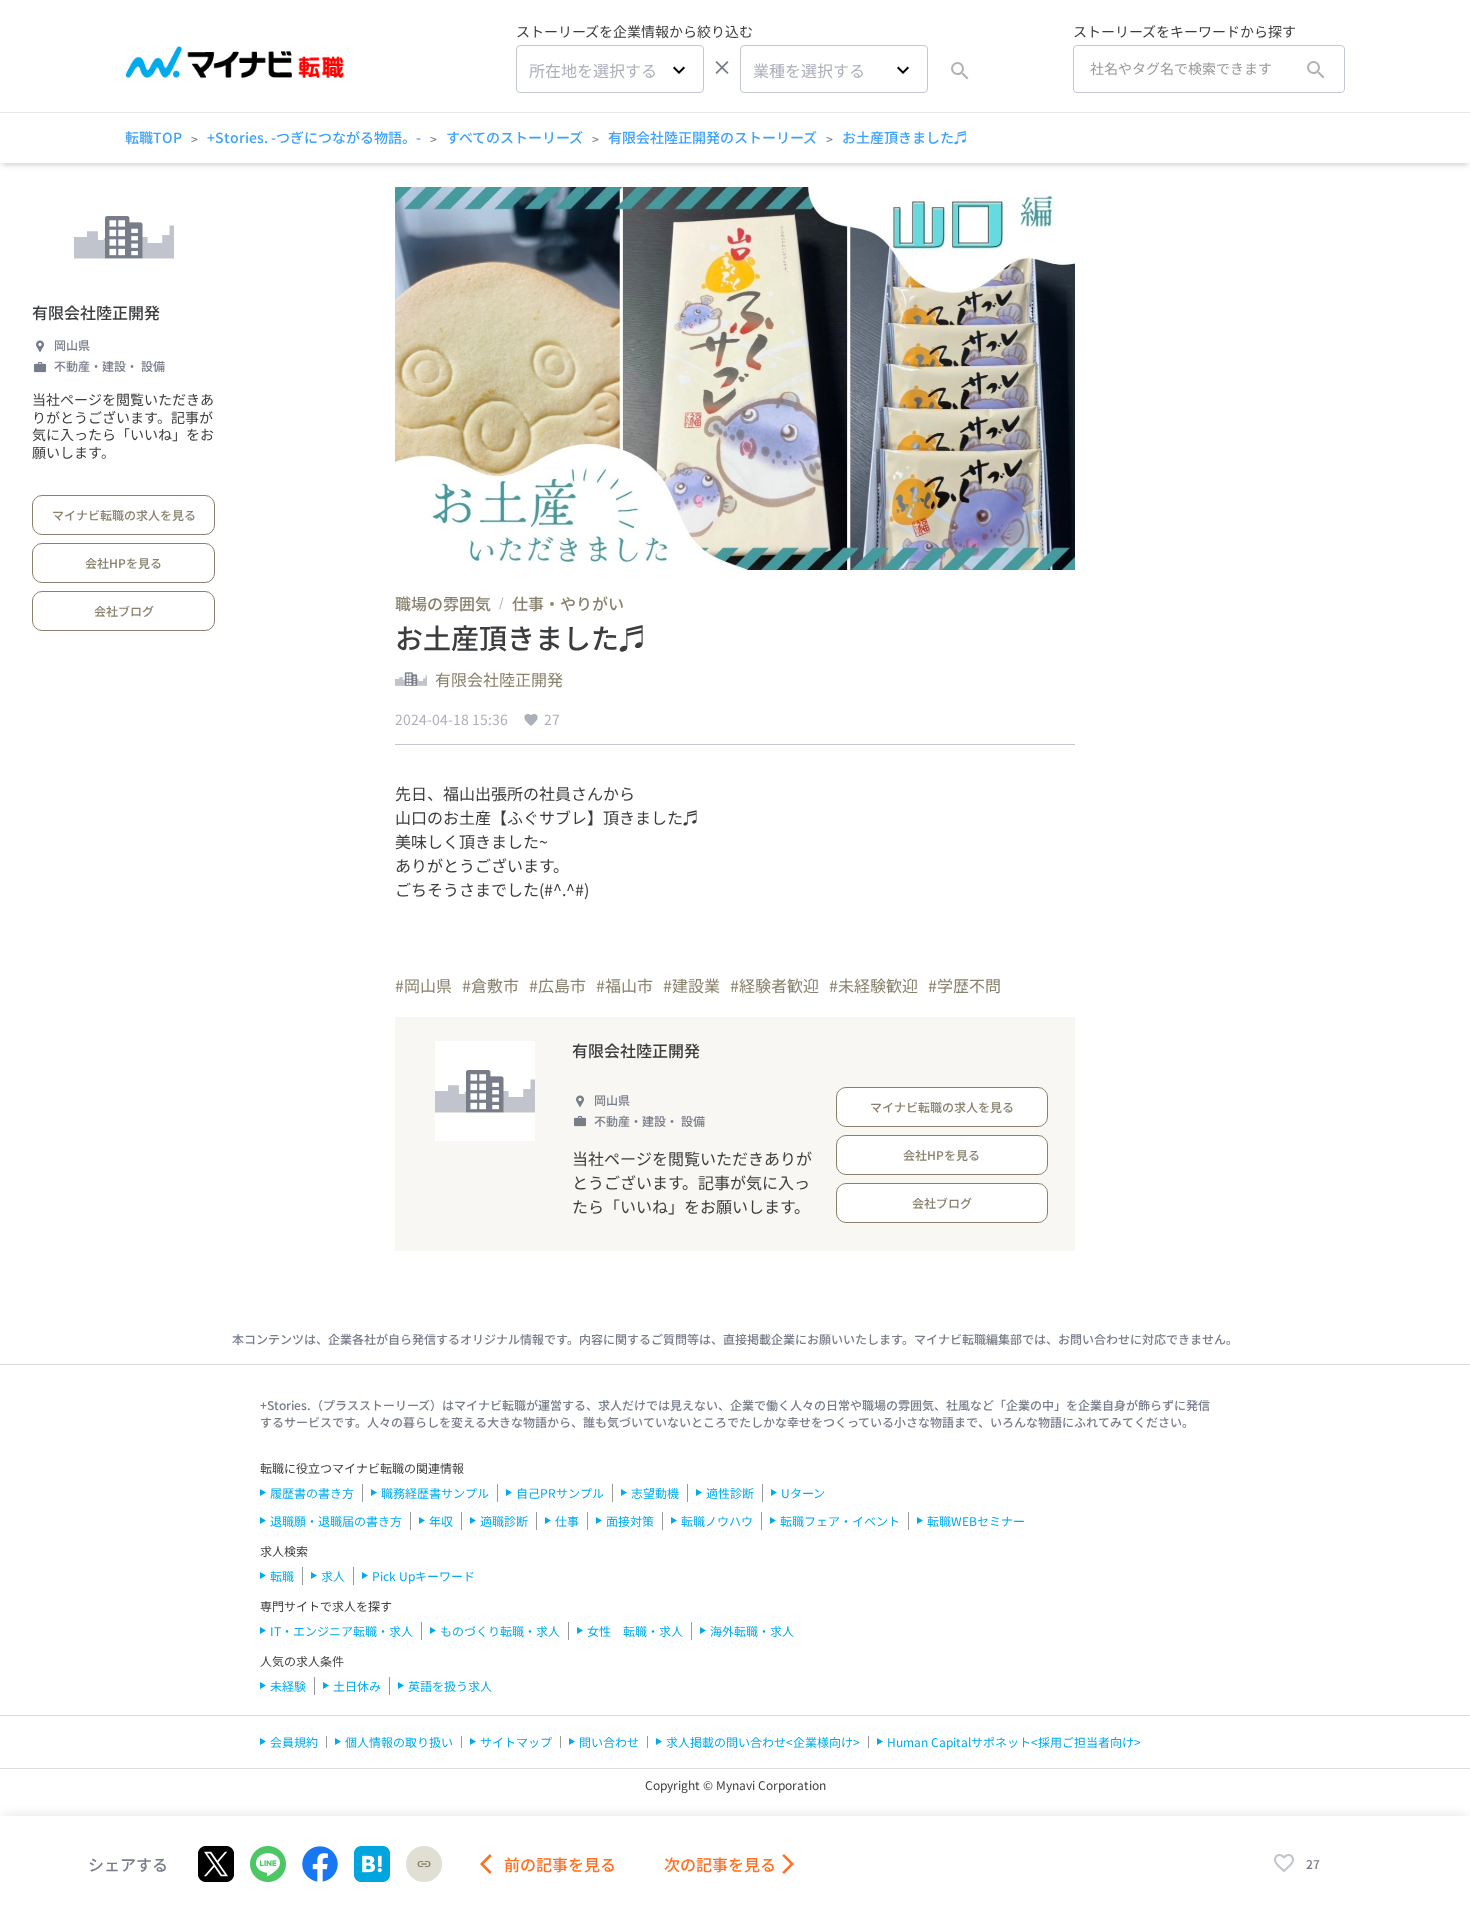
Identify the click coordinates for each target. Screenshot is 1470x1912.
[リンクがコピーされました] (424, 1864)
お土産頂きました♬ (905, 137)
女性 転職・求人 (635, 1630)
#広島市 (557, 985)
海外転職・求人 (752, 1630)
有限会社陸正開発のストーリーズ (712, 137)
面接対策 (630, 1520)
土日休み (357, 1685)
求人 (333, 1575)
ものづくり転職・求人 (500, 1630)
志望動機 (655, 1492)
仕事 (567, 1520)
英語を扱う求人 (450, 1685)
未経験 (288, 1685)
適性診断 (730, 1492)
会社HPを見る (123, 562)
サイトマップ (516, 1741)
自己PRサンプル (560, 1492)
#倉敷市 (490, 985)
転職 (282, 1575)
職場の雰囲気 (443, 603)
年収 (441, 1520)
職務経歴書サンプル (435, 1492)
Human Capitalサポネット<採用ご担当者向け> (1014, 1741)
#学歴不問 (964, 985)
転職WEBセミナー (976, 1520)
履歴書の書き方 (312, 1492)
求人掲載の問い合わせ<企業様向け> (763, 1741)
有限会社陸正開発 (96, 312)
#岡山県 (423, 985)
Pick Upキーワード (423, 1575)
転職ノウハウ (717, 1520)
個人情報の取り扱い (399, 1741)
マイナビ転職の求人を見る (124, 514)
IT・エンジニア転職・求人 (341, 1630)
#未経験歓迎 (873, 985)
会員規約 (294, 1741)
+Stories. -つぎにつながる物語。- (314, 137)
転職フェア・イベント (840, 1520)
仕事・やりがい (568, 603)
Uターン (803, 1492)
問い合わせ (609, 1741)
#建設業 (691, 985)
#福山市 (624, 985)
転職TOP (153, 137)
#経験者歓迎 (774, 985)
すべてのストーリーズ (514, 137)
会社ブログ (124, 610)
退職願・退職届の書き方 (336, 1520)
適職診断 (504, 1520)
